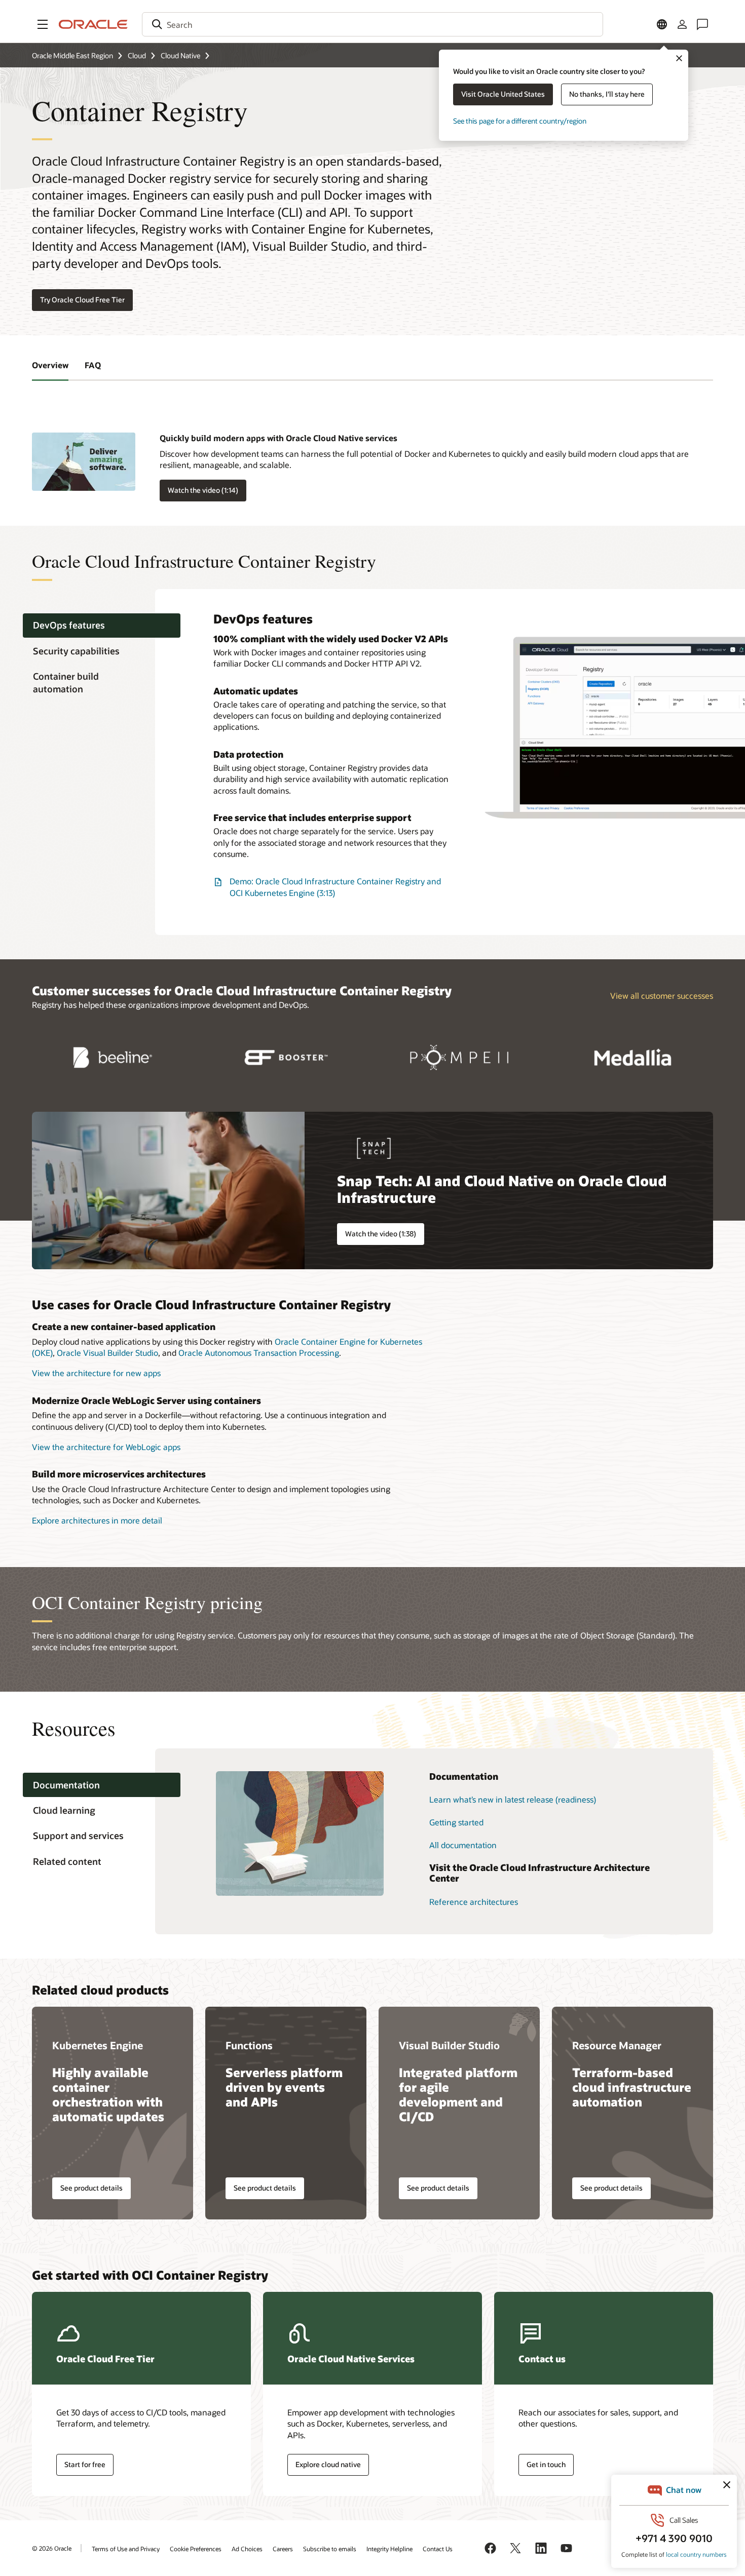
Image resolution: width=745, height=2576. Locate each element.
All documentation (463, 1845)
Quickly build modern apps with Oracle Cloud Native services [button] (278, 438)
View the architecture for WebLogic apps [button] (106, 1447)
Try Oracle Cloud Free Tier (82, 300)
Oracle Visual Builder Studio (107, 1353)
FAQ (93, 365)
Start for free (85, 2464)
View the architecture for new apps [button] (96, 1373)
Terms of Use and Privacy (126, 2549)
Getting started (456, 1822)
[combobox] (372, 24)
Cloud (137, 55)
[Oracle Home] (93, 24)
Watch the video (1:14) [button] (203, 490)
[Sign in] (682, 24)
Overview (50, 365)
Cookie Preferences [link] (196, 2549)
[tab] (102, 626)
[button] (43, 24)
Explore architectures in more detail (97, 1520)
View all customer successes (662, 996)
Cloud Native (180, 55)
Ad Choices (247, 2549)
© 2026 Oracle (52, 2548)
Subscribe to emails (330, 2549)
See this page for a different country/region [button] (520, 121)
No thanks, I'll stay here (607, 94)
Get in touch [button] (546, 2464)
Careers (283, 2549)
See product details (91, 2188)
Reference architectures (474, 1902)
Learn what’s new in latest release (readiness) (513, 1799)
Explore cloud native (328, 2464)
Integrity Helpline (389, 2549)
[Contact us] (702, 24)
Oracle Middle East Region (72, 55)
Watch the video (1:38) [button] (381, 1234)
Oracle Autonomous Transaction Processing (259, 1353)
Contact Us (438, 2549)
